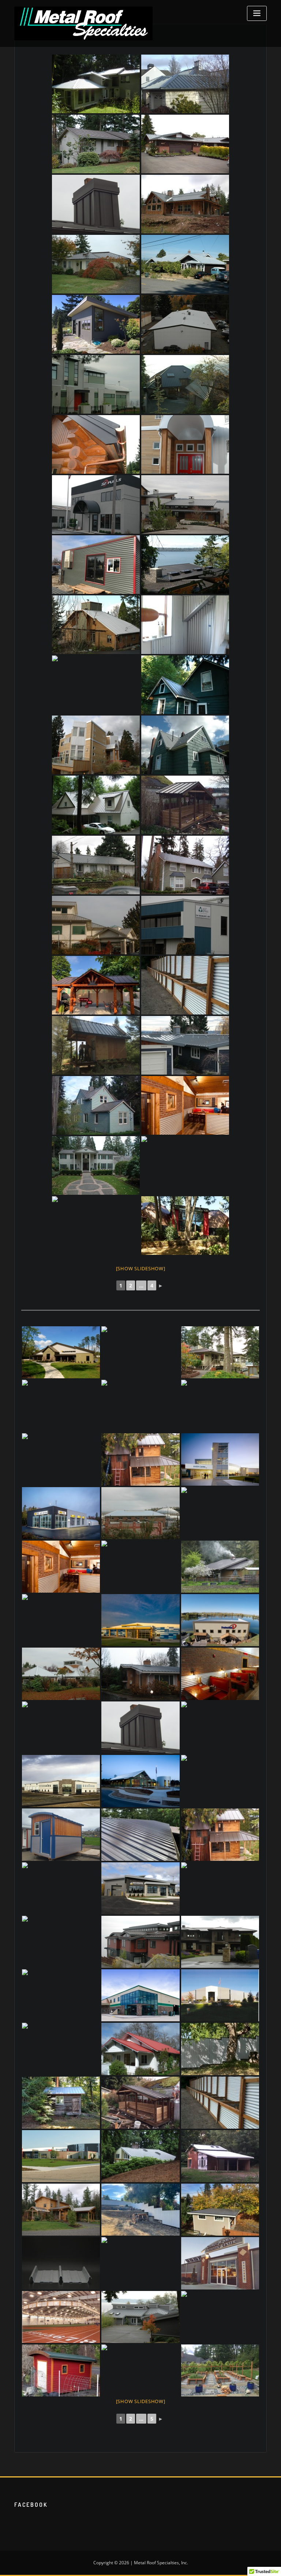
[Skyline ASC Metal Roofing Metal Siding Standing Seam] (61, 1888)
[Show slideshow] (141, 1268)
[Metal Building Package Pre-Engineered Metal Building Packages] (220, 1620)
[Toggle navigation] (257, 13)
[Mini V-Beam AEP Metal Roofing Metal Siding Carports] (61, 1620)
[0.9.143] (61, 1942)
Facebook (31, 2505)
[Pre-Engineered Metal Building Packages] (61, 1352)
